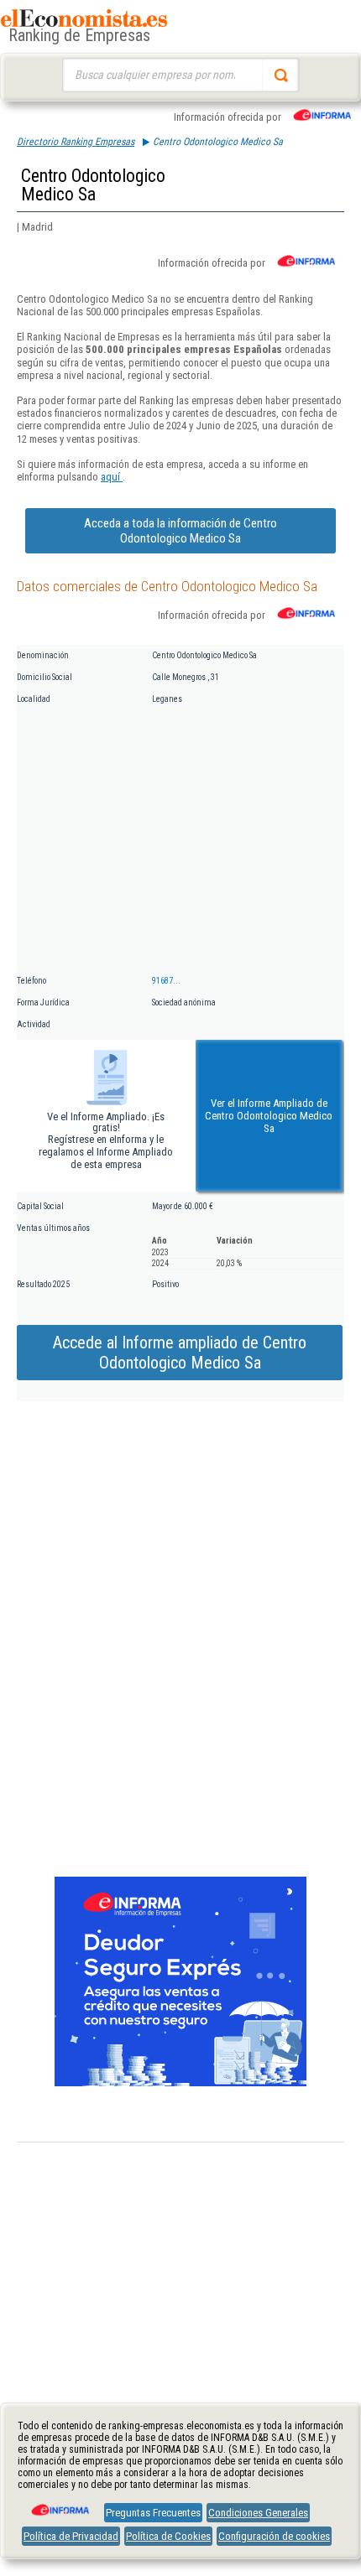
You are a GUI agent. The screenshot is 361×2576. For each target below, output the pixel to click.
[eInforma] (59, 2504)
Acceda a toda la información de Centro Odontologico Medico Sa (180, 531)
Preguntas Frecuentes (153, 2513)
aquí (112, 477)
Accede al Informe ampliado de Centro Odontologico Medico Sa (180, 1353)
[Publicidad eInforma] (180, 2083)
